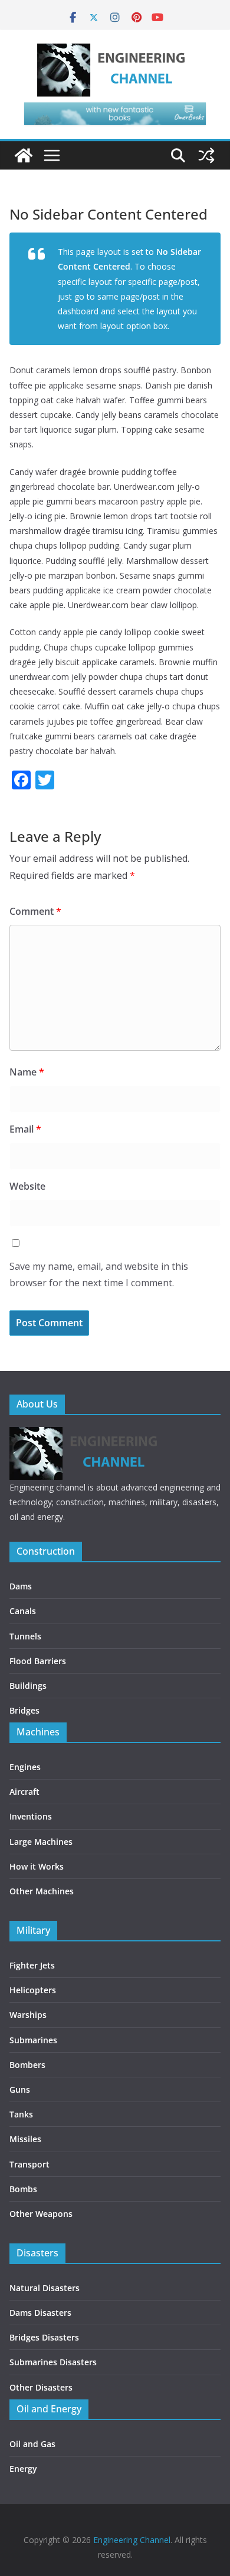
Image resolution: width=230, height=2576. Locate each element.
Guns (20, 2089)
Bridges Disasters (44, 2337)
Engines (25, 1767)
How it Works (37, 1866)
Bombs (23, 2189)
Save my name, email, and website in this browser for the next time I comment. (99, 1275)
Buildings (28, 1686)
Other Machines (42, 1891)
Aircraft (24, 1792)
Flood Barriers (38, 1661)
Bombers (27, 2065)
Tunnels (25, 1636)
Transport (29, 2164)
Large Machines (41, 1842)
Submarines (33, 2040)
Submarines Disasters (53, 2362)
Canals (23, 1611)
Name (27, 1072)
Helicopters (33, 1990)
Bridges (24, 1710)
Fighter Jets (32, 1965)
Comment (35, 911)
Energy (23, 2469)
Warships (28, 2015)
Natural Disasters (45, 2288)
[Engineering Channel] (24, 155)
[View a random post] (206, 155)
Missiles (25, 2139)
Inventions (31, 1816)
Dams (21, 1586)
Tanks (21, 2114)
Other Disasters (41, 2387)
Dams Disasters (40, 2313)
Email (25, 1129)
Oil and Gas (32, 2444)
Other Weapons (41, 2214)
